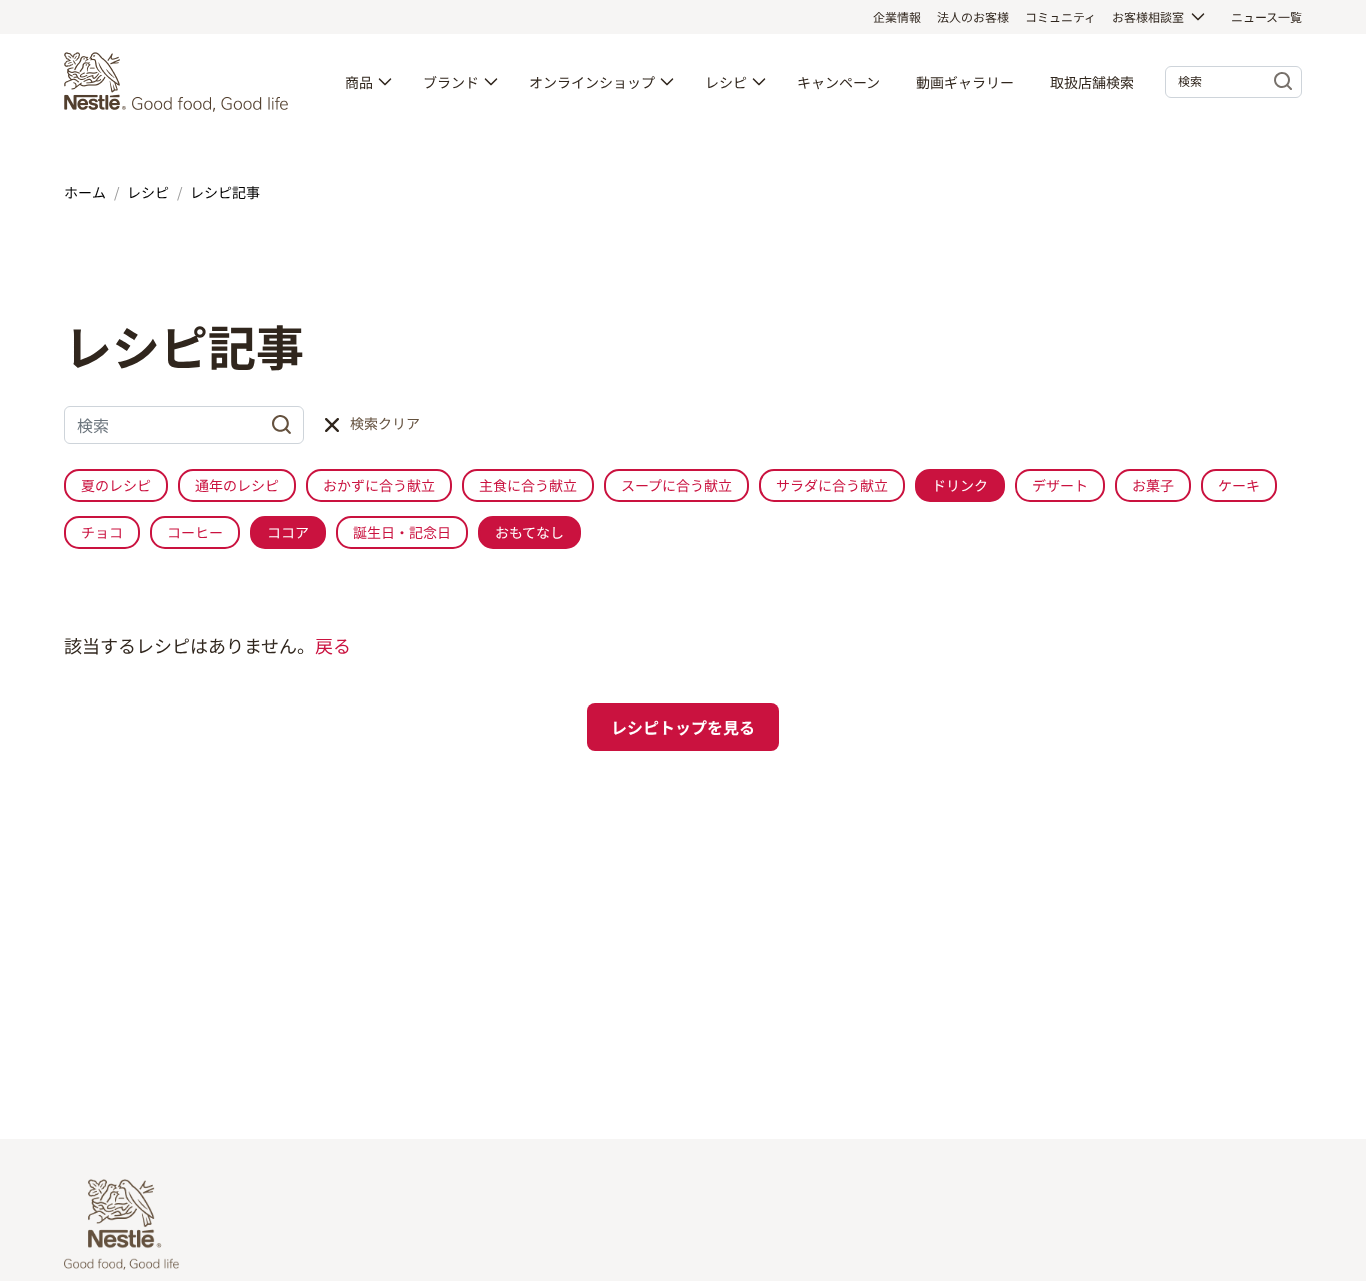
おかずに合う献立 (379, 485)
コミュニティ (1060, 16)
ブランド (451, 82)
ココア (288, 532)
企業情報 (897, 16)
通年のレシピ (237, 485)
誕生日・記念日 (402, 532)
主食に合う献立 (528, 485)
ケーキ (1239, 485)
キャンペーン (838, 82)
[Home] (181, 82)
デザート (1060, 485)
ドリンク (960, 485)
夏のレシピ (116, 485)
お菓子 (1153, 485)
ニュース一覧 (1266, 16)
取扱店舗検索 (1092, 82)
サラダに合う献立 (832, 485)
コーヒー (195, 532)
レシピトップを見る (683, 727)
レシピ (726, 82)
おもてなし (529, 532)
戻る (333, 645)
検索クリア (385, 423)
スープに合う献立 (676, 485)
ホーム (85, 192)
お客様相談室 (1148, 16)
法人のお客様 (973, 16)
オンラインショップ (592, 82)
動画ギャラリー (965, 82)
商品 (359, 82)
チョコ (102, 532)
